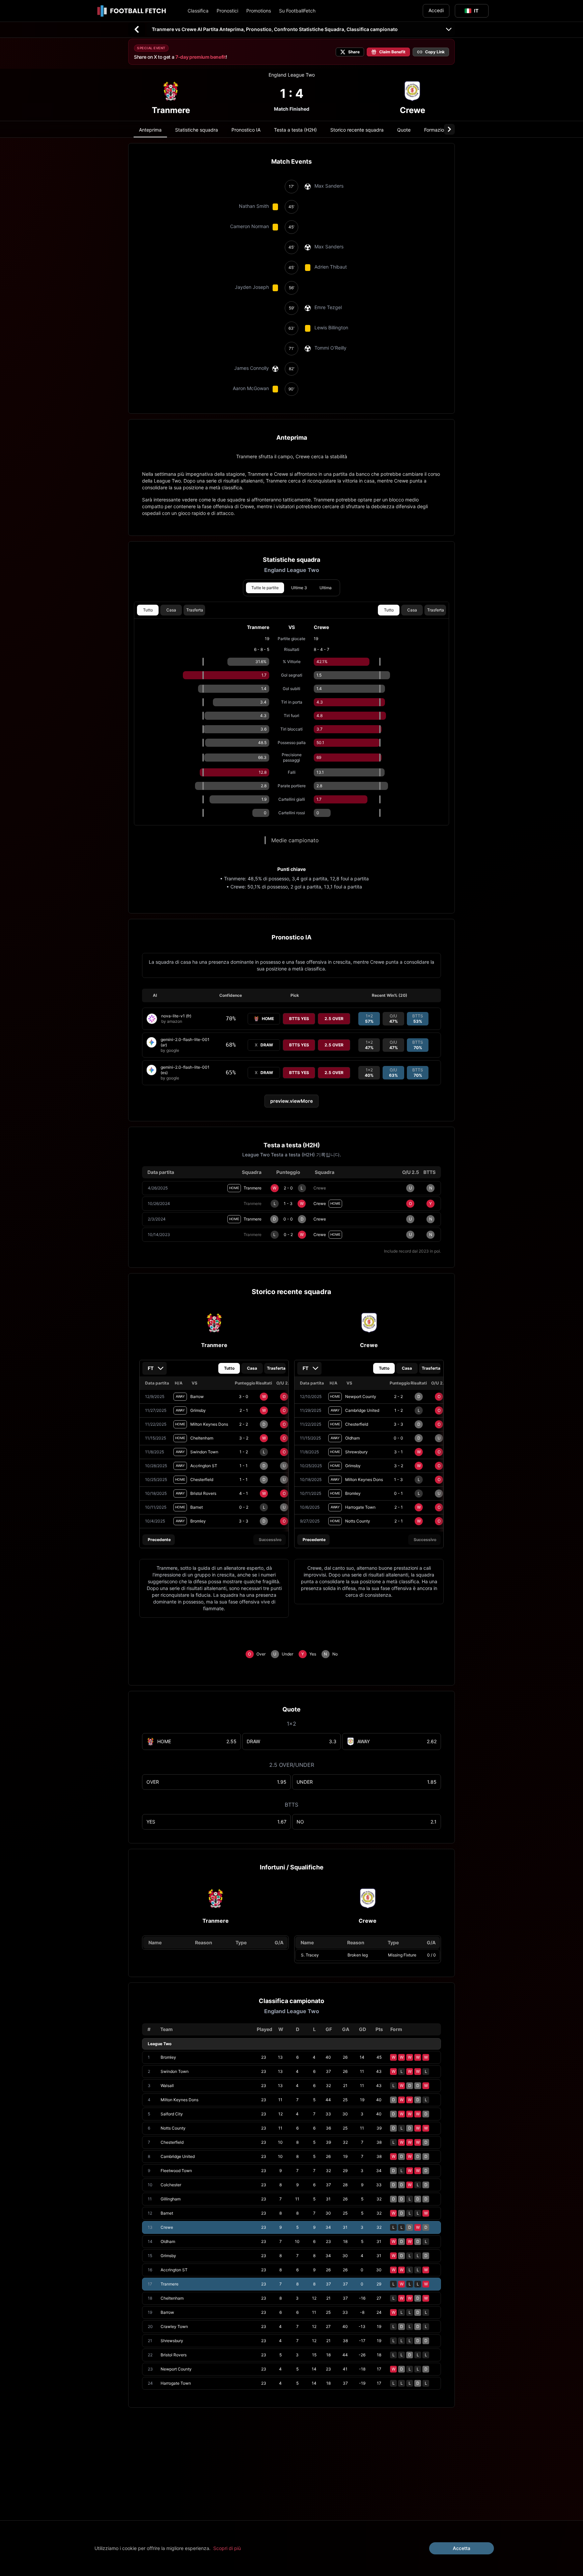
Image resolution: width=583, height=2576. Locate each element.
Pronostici (227, 11)
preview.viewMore (291, 1101)
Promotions (259, 11)
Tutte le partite (265, 588)
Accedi (436, 10)
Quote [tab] (404, 130)
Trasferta (195, 610)
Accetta (462, 2548)
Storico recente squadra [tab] (357, 130)
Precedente (159, 1540)
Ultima (326, 588)
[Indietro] (137, 29)
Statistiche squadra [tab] (197, 130)
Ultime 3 (299, 588)
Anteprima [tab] (150, 130)
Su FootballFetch (297, 11)
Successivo (270, 1540)
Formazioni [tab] (436, 130)
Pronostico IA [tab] (246, 130)
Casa (171, 610)
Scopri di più (227, 2548)
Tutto (148, 610)
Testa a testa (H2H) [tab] (295, 130)
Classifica (198, 11)
